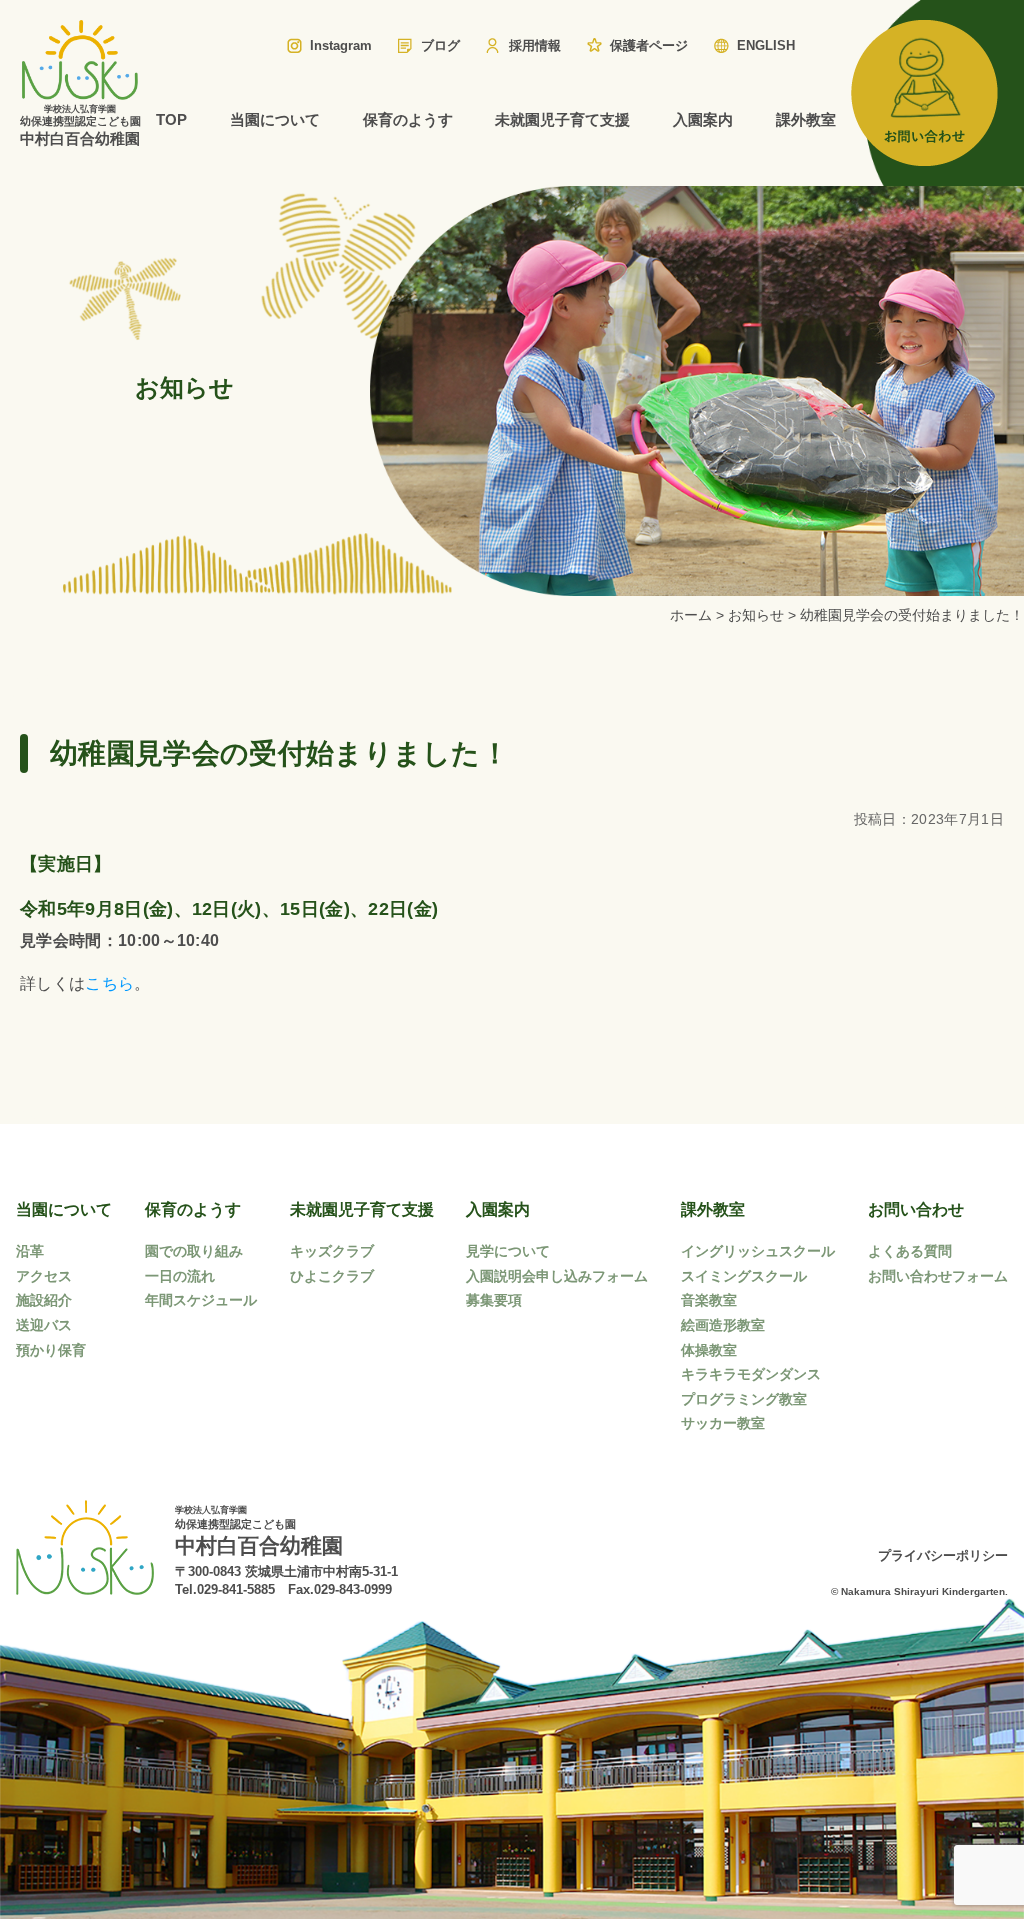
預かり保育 (51, 1350)
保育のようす (408, 119)
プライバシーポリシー (943, 1555)
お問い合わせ (916, 1209)
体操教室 (709, 1350)
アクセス (44, 1276)
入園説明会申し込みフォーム (557, 1276)
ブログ (440, 45)
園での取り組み (194, 1251)
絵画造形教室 (723, 1325)
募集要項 (494, 1300)
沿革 (30, 1251)
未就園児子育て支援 (562, 119)
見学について (508, 1251)
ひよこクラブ (332, 1276)
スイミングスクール (744, 1276)
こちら (109, 983)
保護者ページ (649, 45)
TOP (171, 119)
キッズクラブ (332, 1251)
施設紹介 (44, 1300)
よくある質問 (910, 1251)
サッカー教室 (723, 1423)
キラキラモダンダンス (751, 1374)
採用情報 (535, 45)
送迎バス (44, 1325)
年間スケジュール (201, 1300)
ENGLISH (766, 45)
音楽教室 (709, 1300)
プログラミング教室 (744, 1399)
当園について (275, 119)
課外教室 (806, 119)
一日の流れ (180, 1276)
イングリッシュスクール (758, 1251)
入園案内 (703, 119)
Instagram (341, 45)
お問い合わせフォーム (938, 1276)
